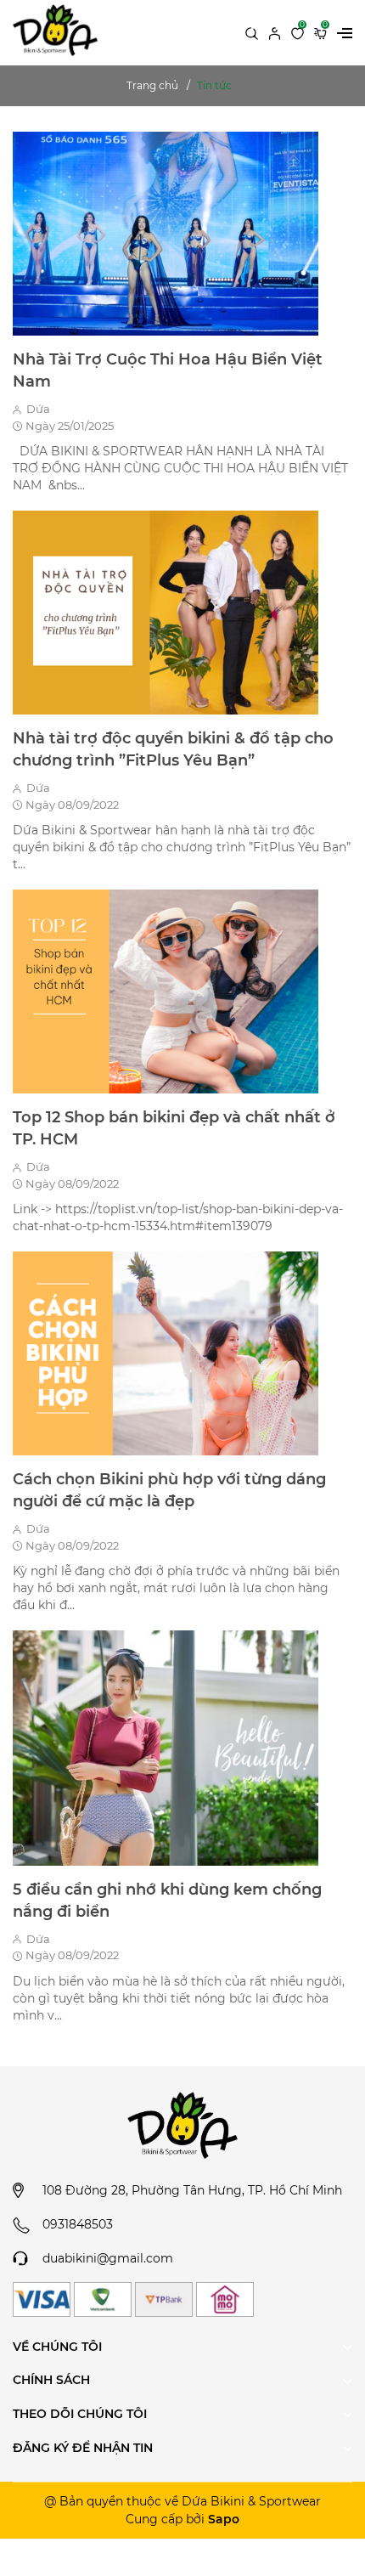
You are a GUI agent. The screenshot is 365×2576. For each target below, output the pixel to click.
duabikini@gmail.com (108, 2258)
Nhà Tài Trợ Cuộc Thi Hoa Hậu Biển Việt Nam (168, 370)
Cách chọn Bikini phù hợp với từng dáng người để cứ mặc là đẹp (169, 1490)
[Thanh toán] (42, 2299)
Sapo (224, 2519)
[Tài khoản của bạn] (275, 32)
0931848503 (78, 2224)
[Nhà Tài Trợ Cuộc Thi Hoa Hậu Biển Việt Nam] (166, 233)
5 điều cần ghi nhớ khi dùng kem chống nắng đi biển (167, 1901)
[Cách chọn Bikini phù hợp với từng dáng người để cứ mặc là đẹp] (166, 1353)
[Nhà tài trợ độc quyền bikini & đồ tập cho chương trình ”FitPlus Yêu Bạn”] (166, 612)
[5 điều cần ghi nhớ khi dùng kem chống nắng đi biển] (166, 1747)
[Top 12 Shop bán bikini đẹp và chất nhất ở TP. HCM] (166, 991)
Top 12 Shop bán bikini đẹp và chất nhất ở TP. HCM (174, 1128)
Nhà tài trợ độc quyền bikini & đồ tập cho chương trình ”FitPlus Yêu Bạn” (173, 749)
